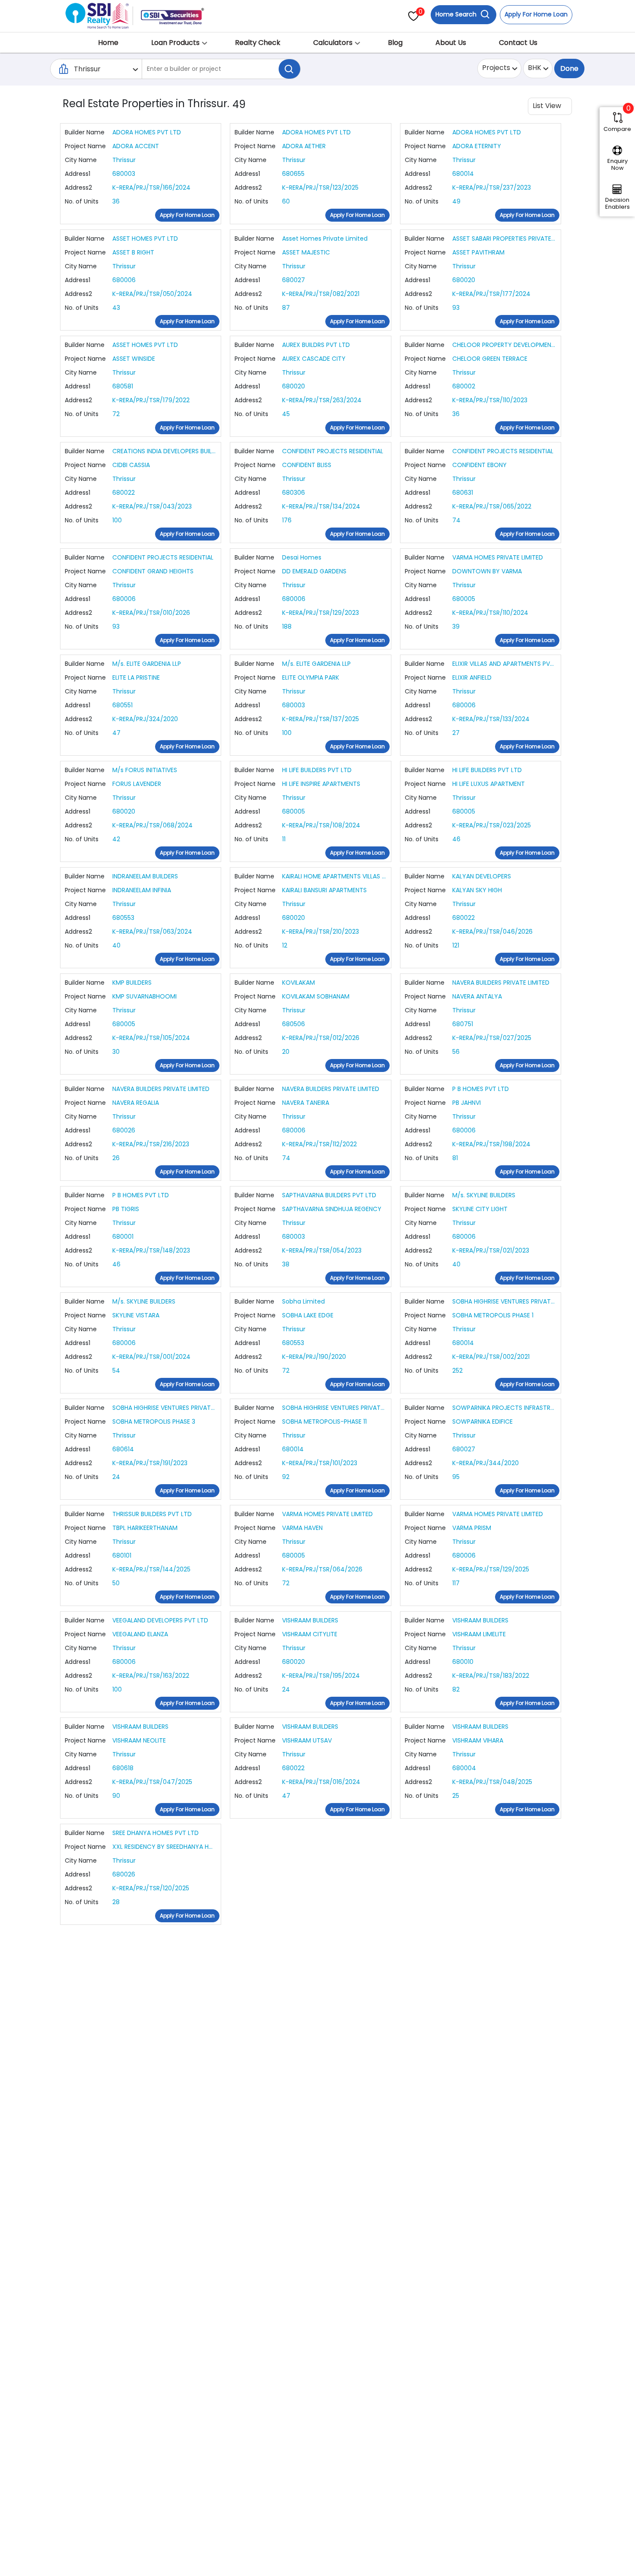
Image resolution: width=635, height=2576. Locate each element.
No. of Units (82, 201)
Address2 (78, 188)
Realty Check (258, 43)
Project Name (85, 146)
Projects (496, 68)
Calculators (333, 43)
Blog (395, 43)
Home (108, 43)
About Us (451, 43)
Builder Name (85, 132)
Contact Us (518, 43)
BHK (535, 68)
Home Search (457, 14)
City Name (81, 160)
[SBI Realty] (98, 13)
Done (569, 68)
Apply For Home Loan (536, 14)
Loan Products (175, 43)
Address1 (78, 174)
